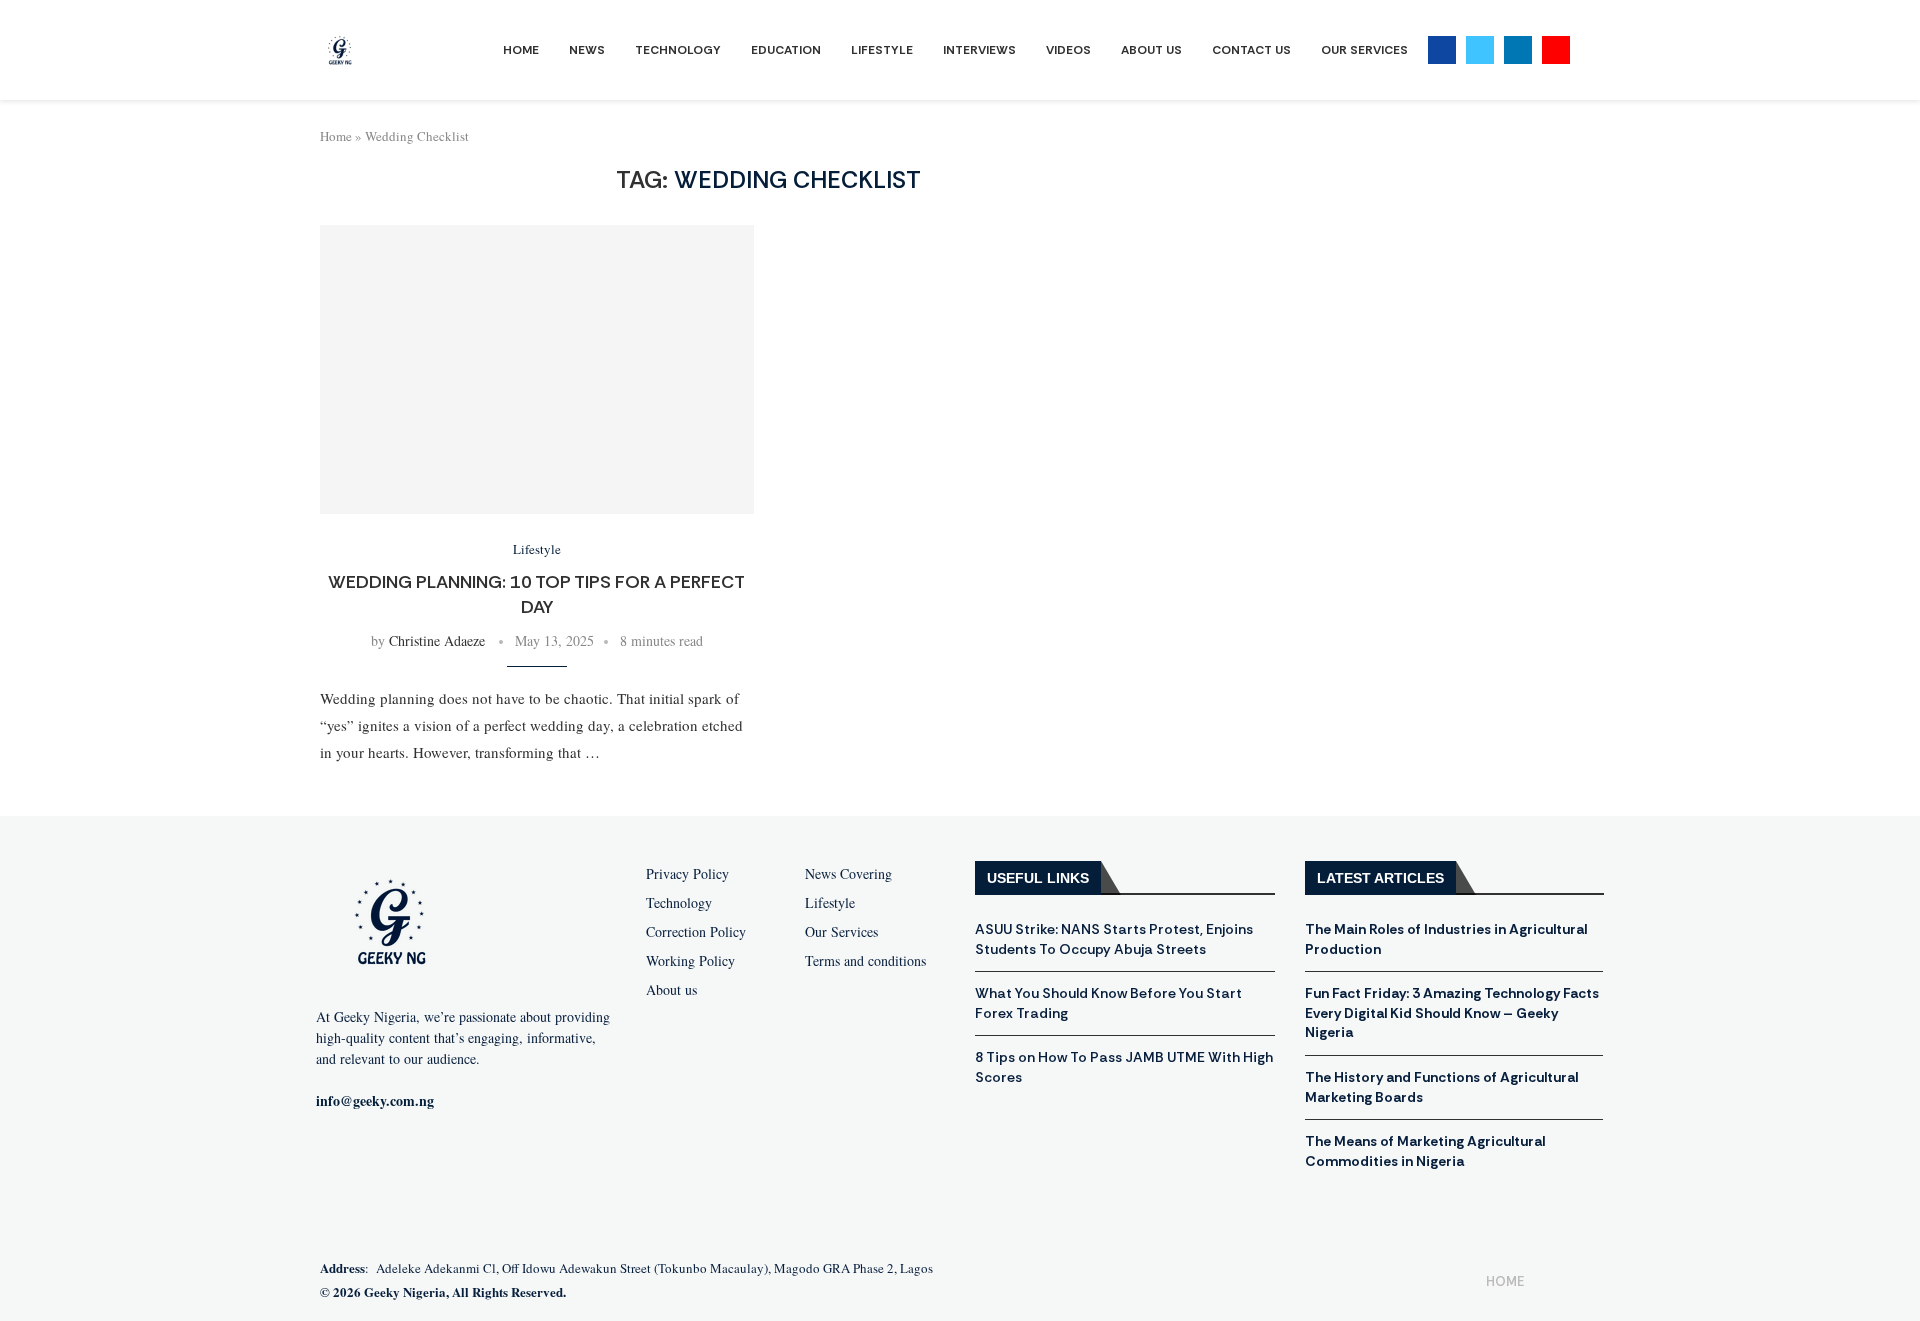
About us (671, 990)
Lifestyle (882, 50)
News (587, 50)
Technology (678, 50)
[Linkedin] (1518, 50)
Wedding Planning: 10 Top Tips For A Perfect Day (536, 594)
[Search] (1590, 50)
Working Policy (690, 961)
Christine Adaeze (437, 640)
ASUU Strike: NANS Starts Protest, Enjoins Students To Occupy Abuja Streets (1114, 939)
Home (521, 50)
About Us (1151, 50)
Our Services (1364, 50)
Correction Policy (696, 932)
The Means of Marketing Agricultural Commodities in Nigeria (1425, 1151)
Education (786, 50)
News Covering (848, 874)
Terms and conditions (865, 961)
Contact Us (1251, 50)
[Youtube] (1556, 50)
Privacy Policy (687, 874)
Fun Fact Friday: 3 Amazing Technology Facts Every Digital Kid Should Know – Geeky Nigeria (1452, 1012)
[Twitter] (1480, 50)
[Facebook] (1442, 50)
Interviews (979, 50)
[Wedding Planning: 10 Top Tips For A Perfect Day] (537, 369)
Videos (1068, 50)
